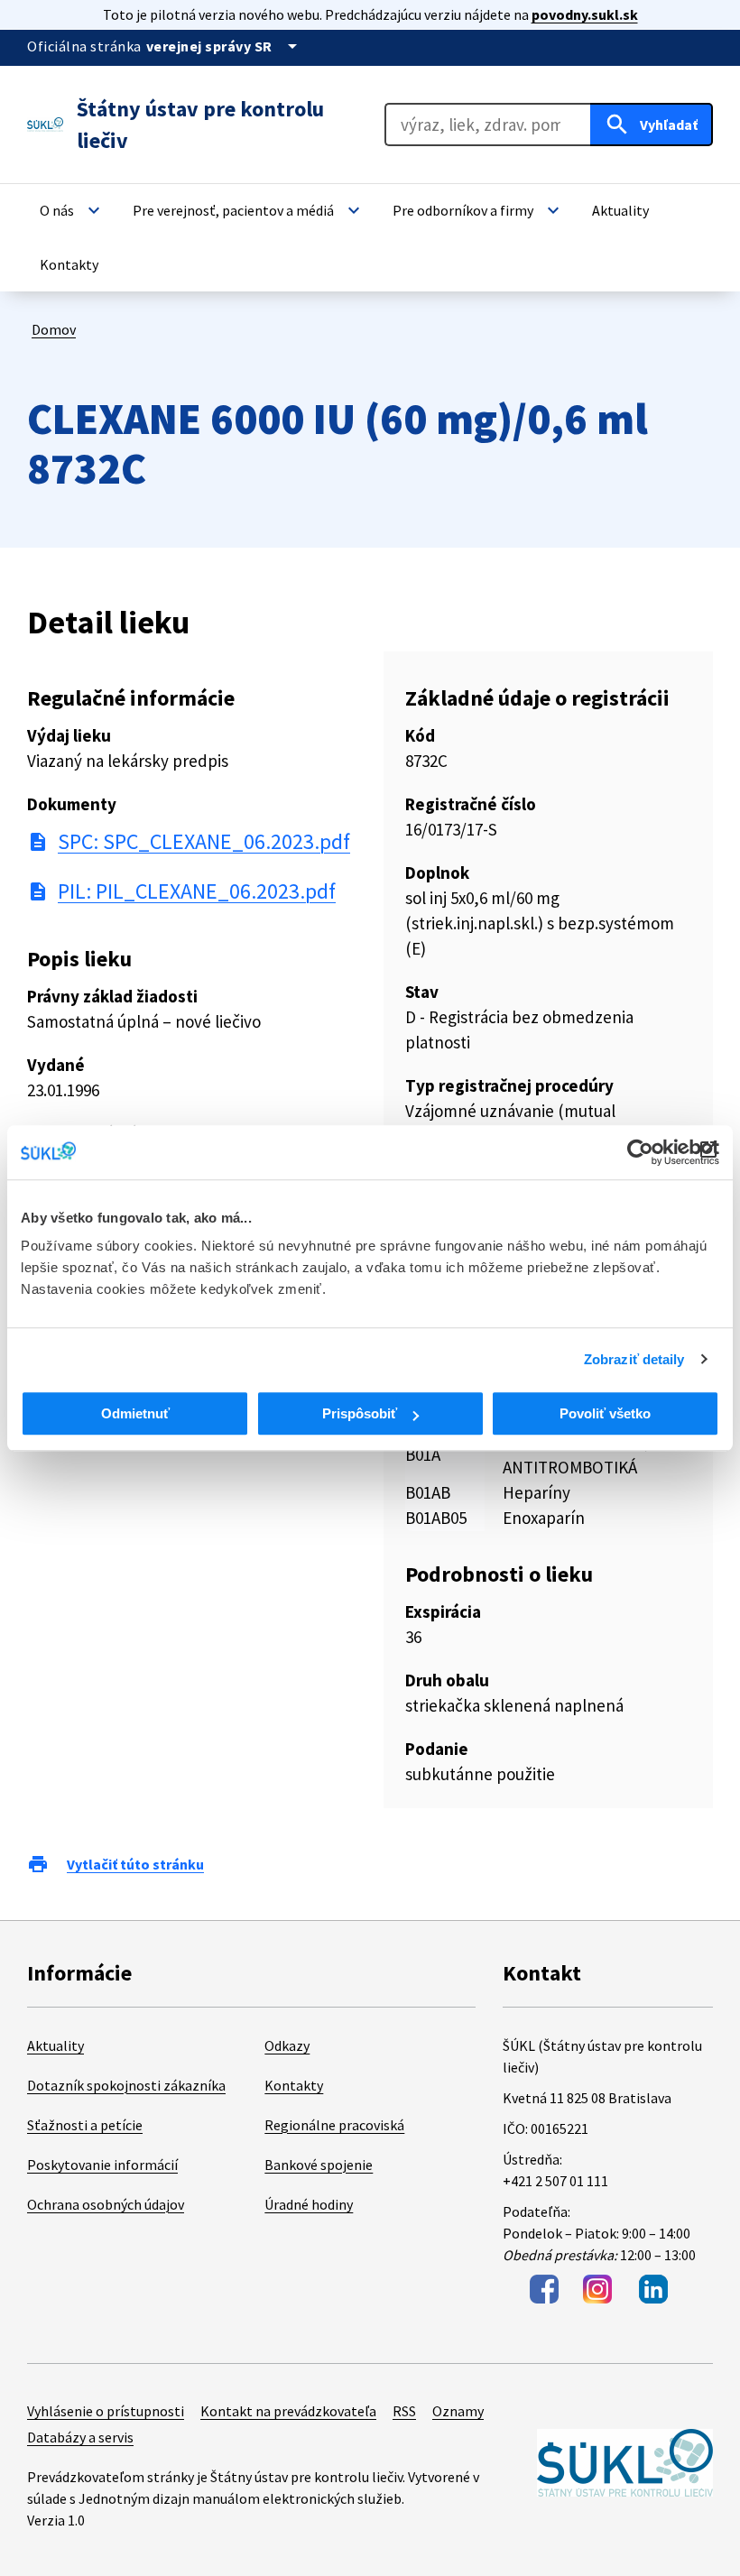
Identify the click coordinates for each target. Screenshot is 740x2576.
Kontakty (294, 2085)
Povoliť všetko (605, 1413)
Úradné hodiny (309, 2204)
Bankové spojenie (319, 2165)
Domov (54, 329)
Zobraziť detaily (634, 1359)
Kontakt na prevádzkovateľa (288, 2411)
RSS (404, 2411)
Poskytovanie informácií (102, 2165)
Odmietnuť (135, 1413)
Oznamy (458, 2411)
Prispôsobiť (360, 1413)
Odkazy (287, 2045)
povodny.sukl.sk (585, 14)
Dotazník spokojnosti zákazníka (126, 2085)
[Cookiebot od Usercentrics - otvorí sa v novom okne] (640, 1152)
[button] (72, 210)
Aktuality (55, 2045)
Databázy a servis (80, 2437)
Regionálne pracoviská (334, 2125)
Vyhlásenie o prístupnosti (106, 2411)
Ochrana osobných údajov (106, 2204)
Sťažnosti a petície (85, 2125)
